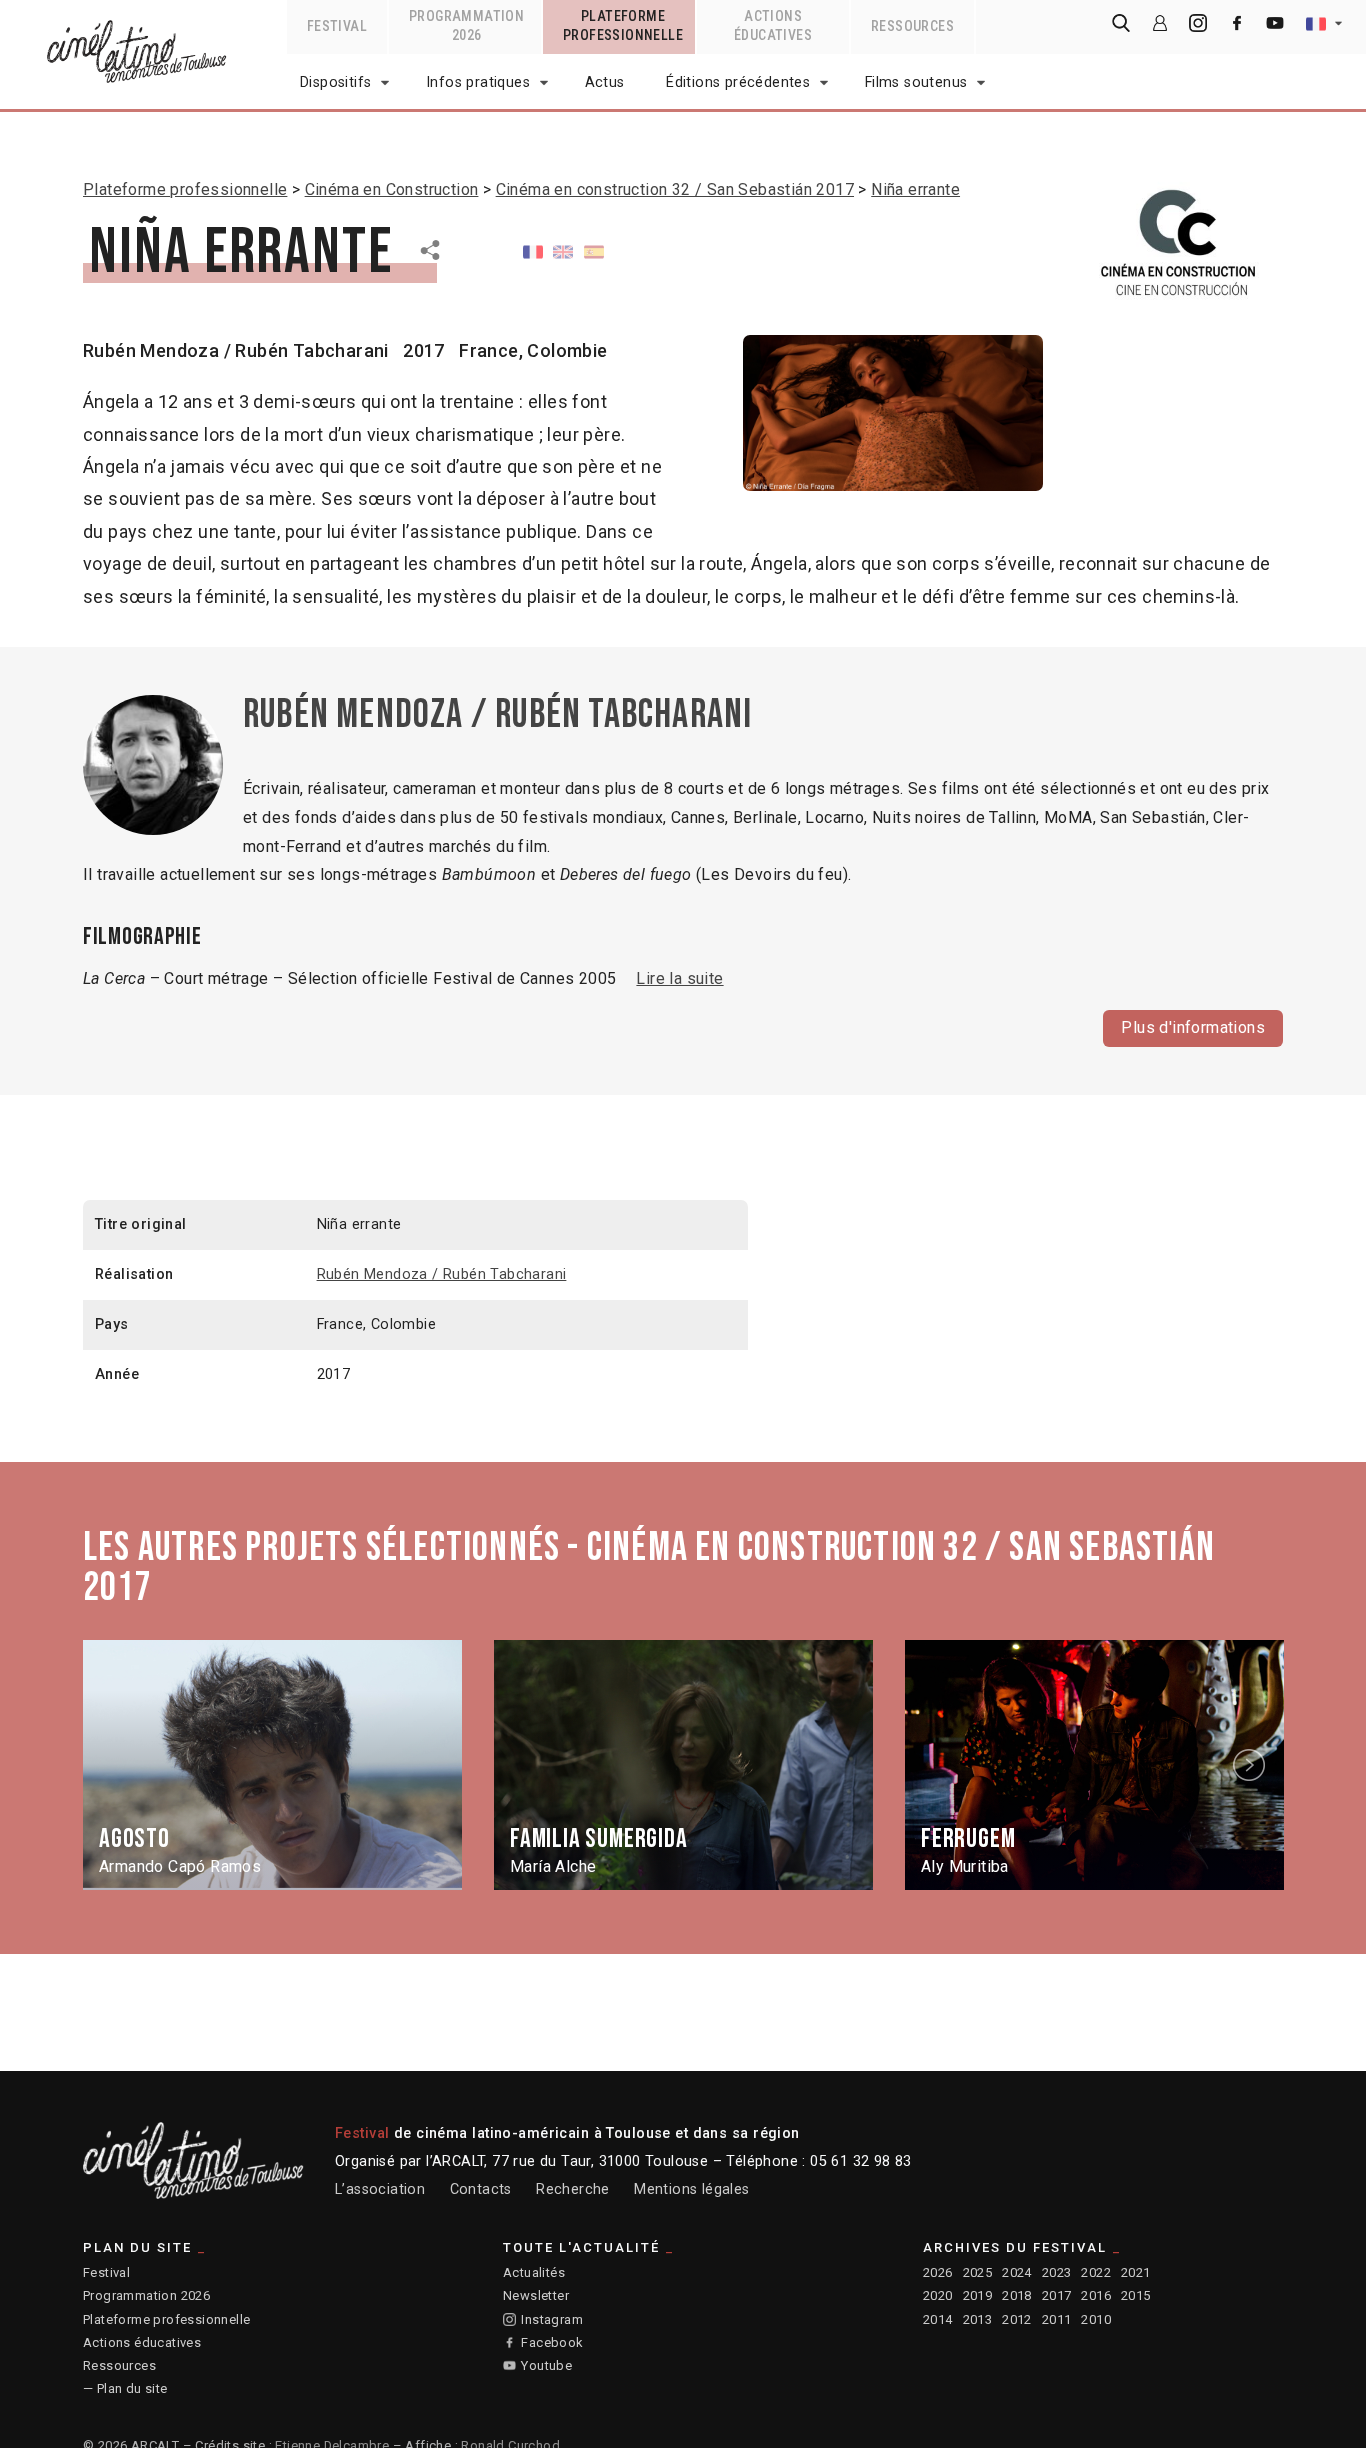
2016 (1096, 2295)
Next (1252, 1764)
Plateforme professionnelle (185, 189)
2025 (978, 2272)
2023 (1057, 2272)
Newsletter (536, 2295)
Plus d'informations (1193, 1027)
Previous (116, 1764)
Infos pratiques (478, 82)
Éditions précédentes (738, 82)
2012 (1017, 2319)
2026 (938, 2272)
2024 (1017, 2272)
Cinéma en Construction (392, 189)
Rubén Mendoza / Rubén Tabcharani (236, 350)
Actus (605, 82)
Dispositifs (335, 82)
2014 (938, 2319)
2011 (1057, 2319)
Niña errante (915, 189)
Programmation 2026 (146, 2295)
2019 (978, 2295)
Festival (106, 2272)
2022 (1096, 2272)
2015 (1136, 2295)
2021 (1136, 2272)
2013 (978, 2319)
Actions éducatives (142, 2342)
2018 (1017, 2295)
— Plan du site (125, 2388)
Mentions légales (691, 2189)
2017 (1057, 2295)
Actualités (534, 2272)
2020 (938, 2295)
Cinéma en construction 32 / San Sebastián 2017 (675, 189)
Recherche (573, 2189)
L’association (380, 2189)
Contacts (481, 2189)
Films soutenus (916, 82)
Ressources (119, 2365)
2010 (1096, 2319)
